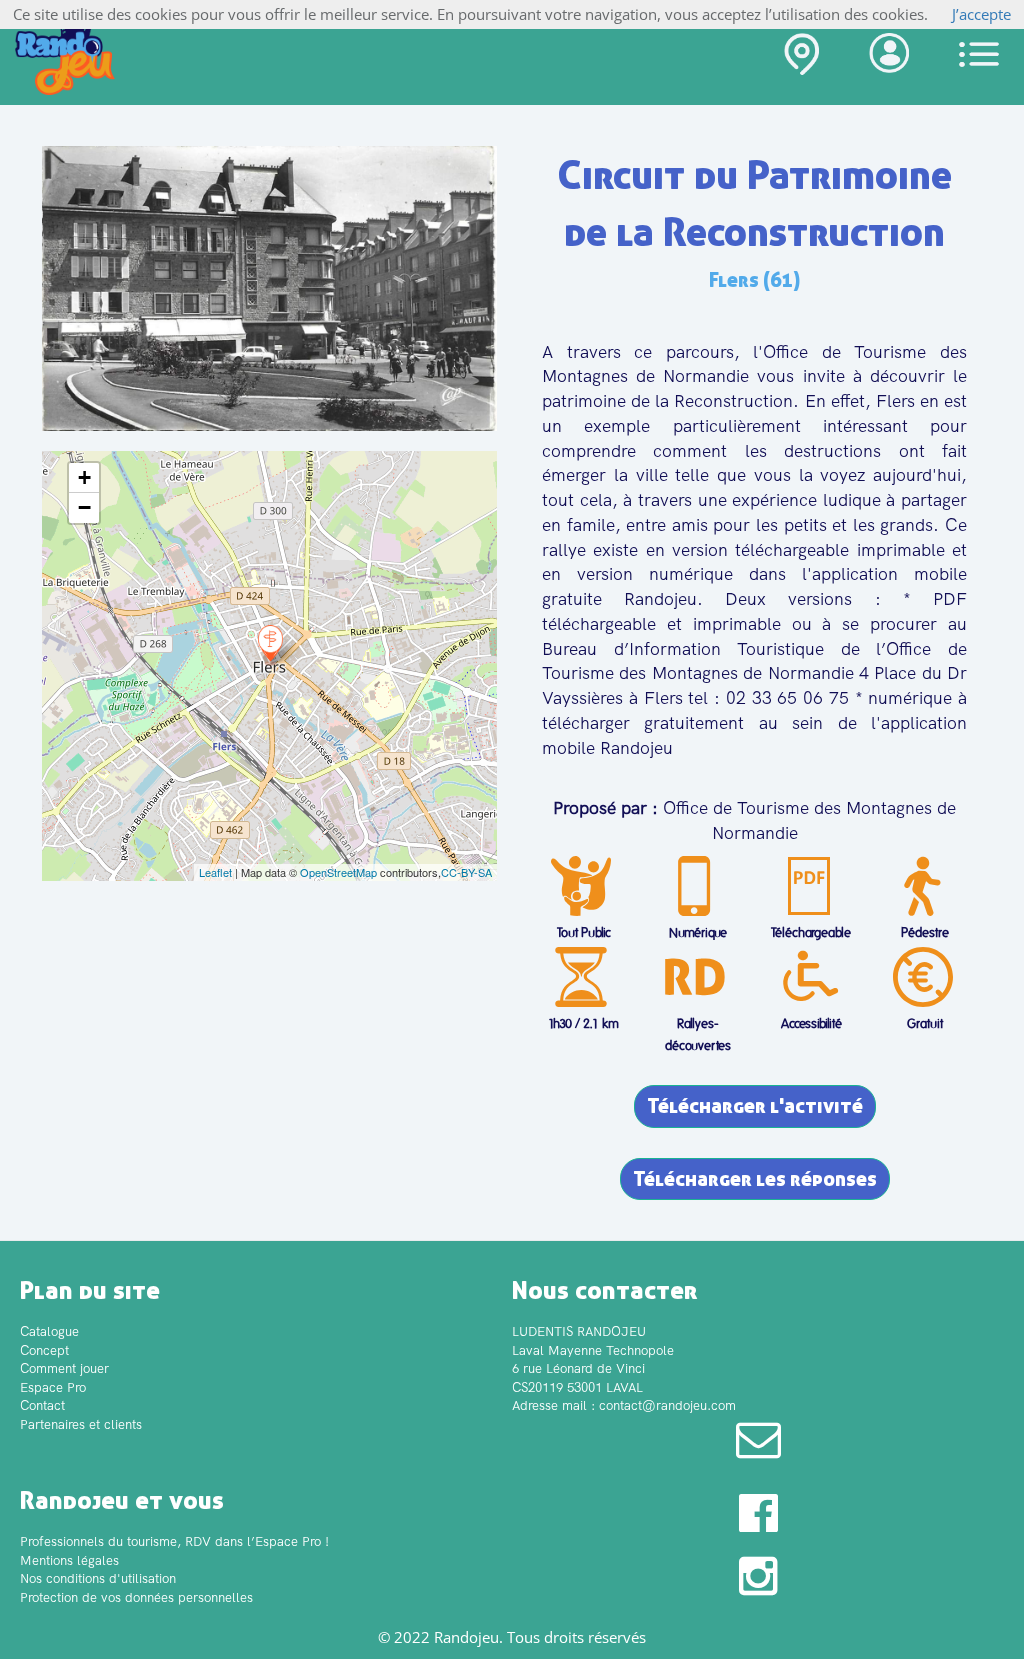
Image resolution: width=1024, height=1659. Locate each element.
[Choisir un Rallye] (801, 58)
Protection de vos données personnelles (136, 1597)
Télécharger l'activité (755, 1105)
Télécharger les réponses (755, 1178)
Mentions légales (69, 1560)
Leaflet (215, 872)
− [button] (84, 507)
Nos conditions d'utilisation (98, 1578)
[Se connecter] (889, 57)
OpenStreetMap (338, 872)
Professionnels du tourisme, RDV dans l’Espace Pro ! (174, 1541)
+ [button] (84, 477)
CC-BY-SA (466, 872)
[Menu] (979, 54)
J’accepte (981, 14)
